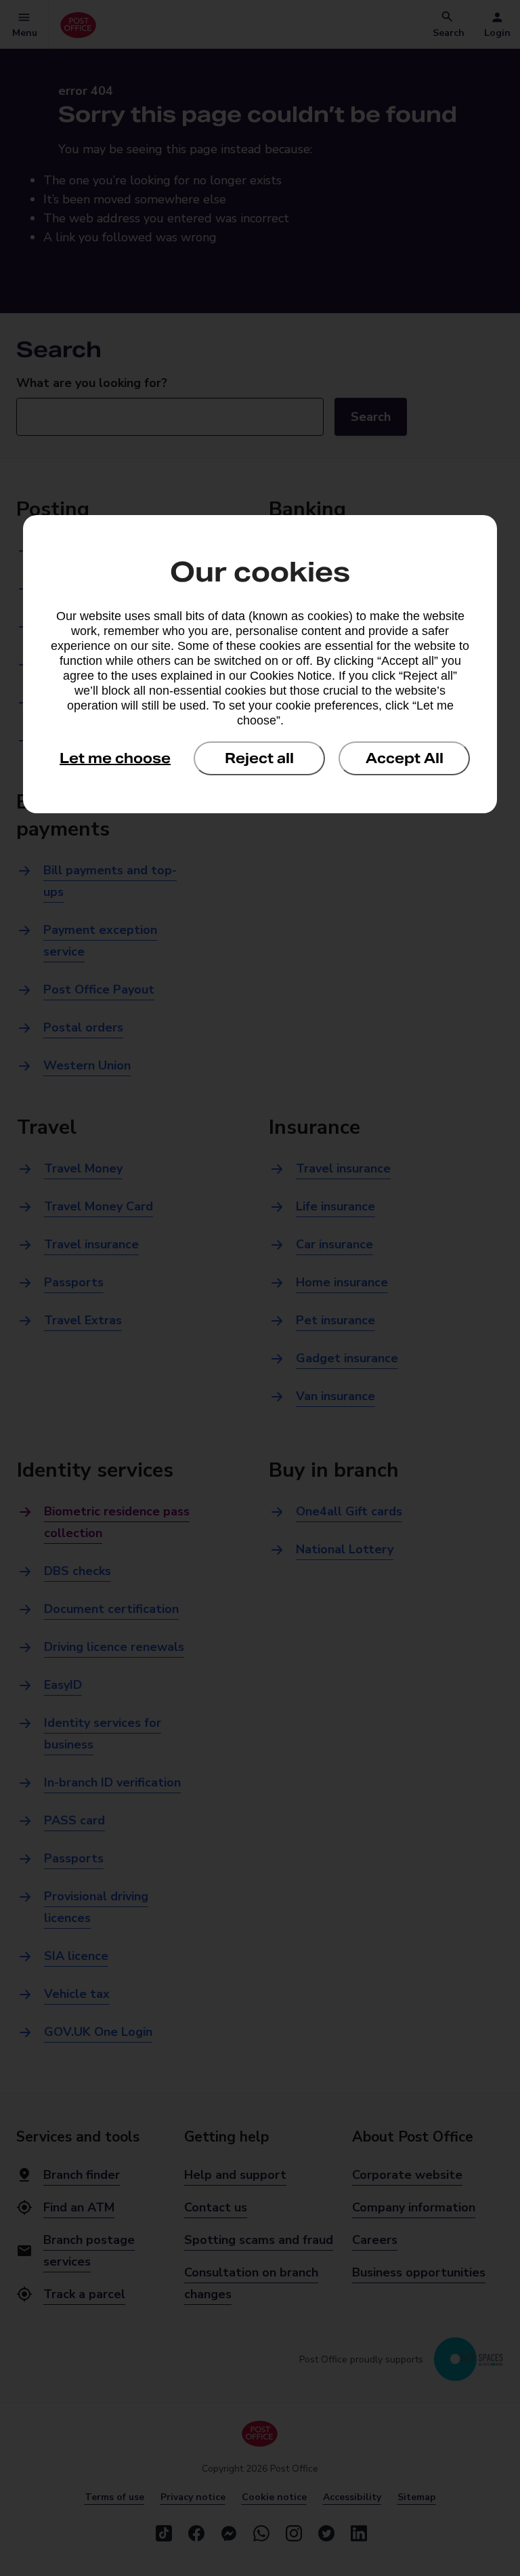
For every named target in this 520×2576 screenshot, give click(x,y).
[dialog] (260, 664)
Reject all (259, 758)
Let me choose (115, 758)
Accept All (405, 758)
